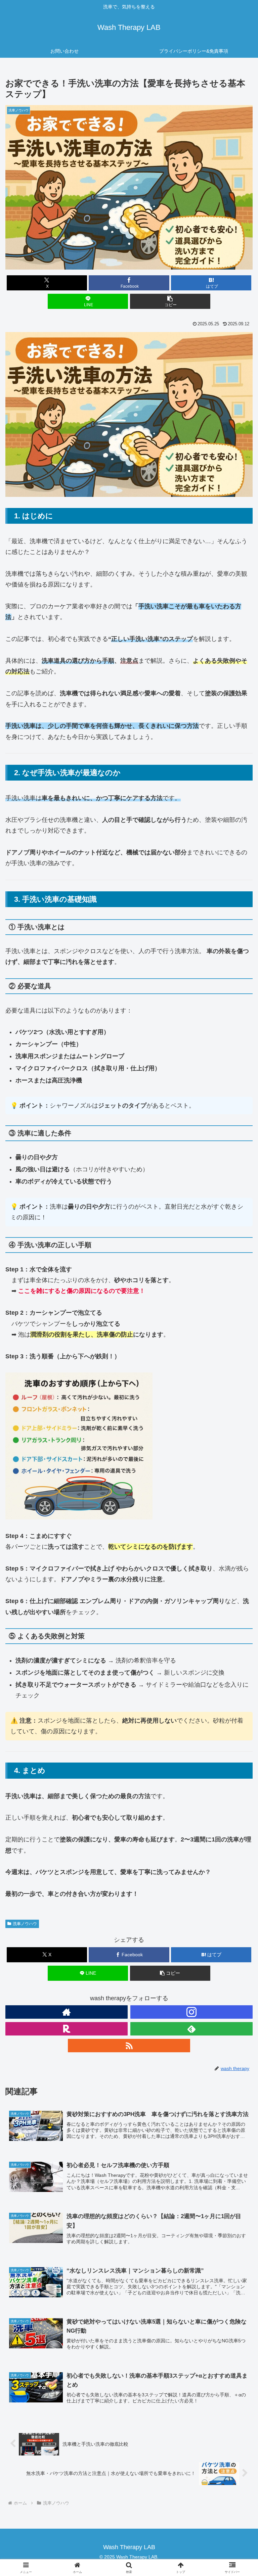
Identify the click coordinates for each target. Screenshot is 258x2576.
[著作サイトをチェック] (67, 2012)
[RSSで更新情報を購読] (129, 2046)
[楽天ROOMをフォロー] (67, 2029)
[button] (170, 301)
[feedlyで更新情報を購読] (191, 2029)
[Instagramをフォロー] (191, 2012)
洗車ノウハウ (25, 1924)
